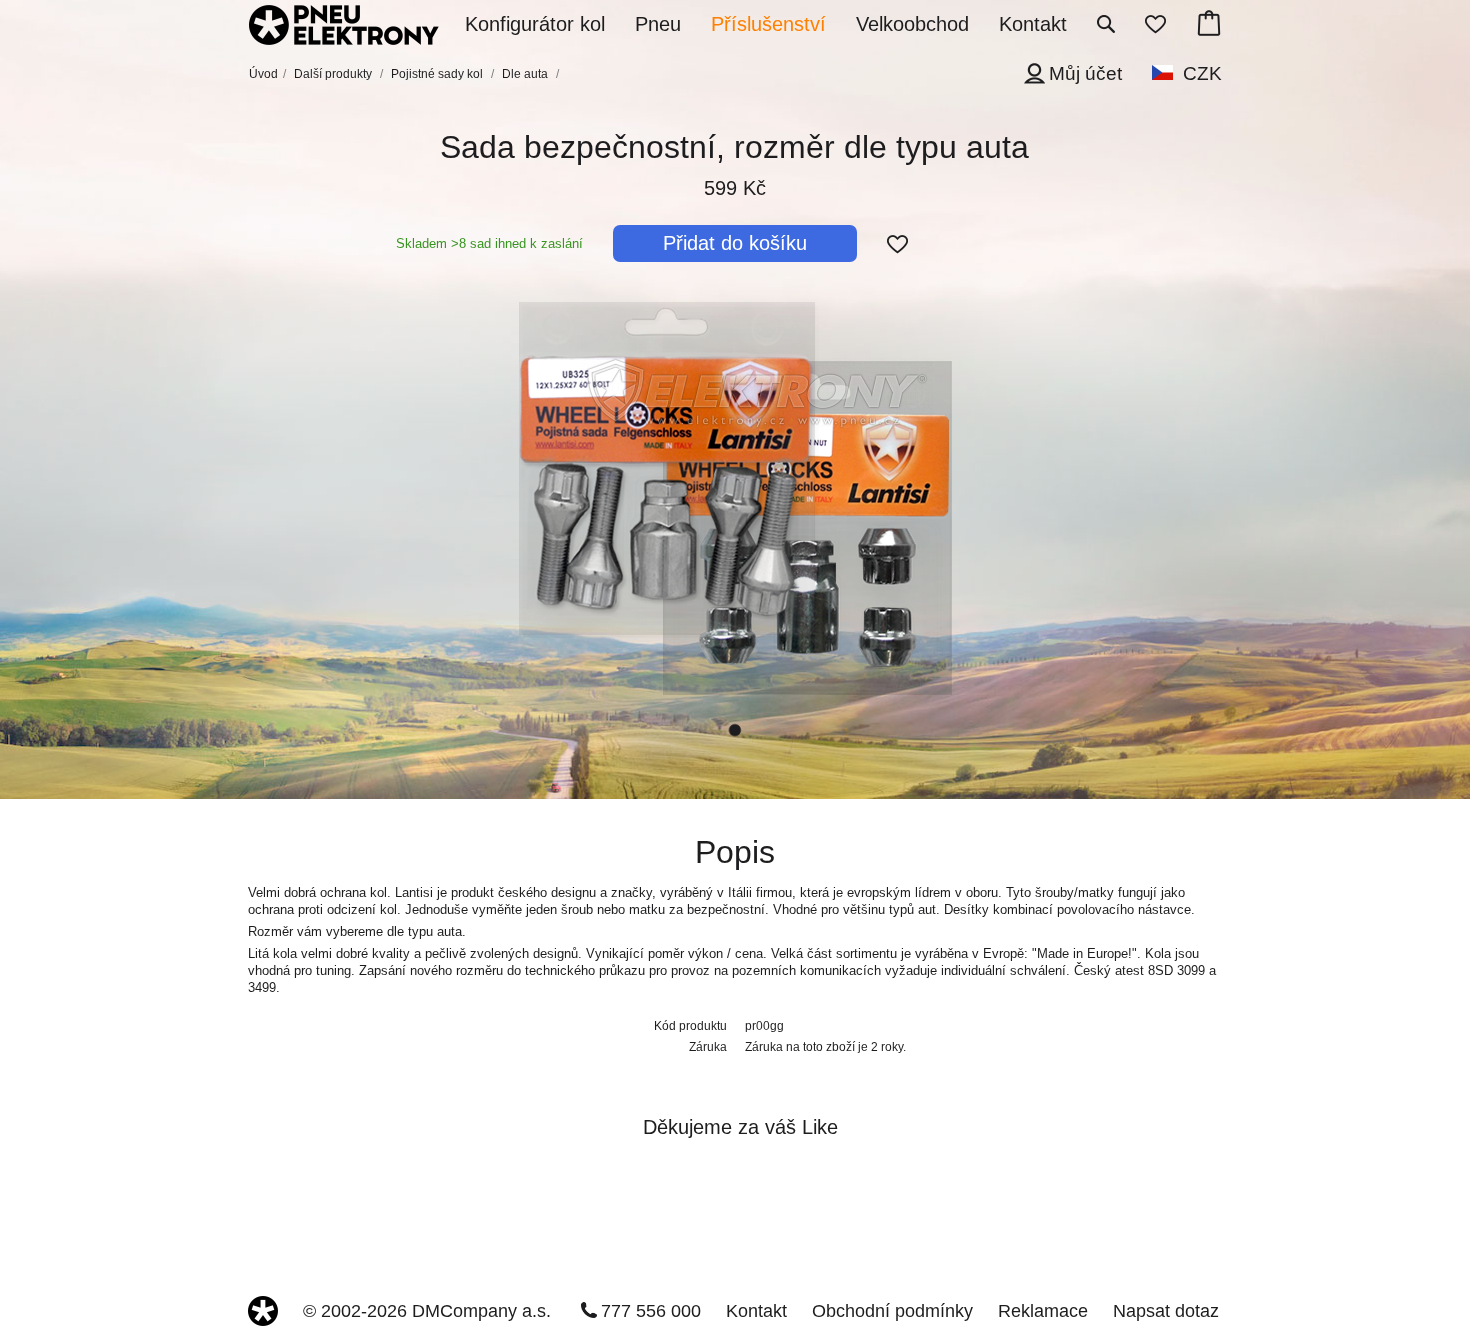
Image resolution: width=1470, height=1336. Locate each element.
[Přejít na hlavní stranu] (344, 27)
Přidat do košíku (735, 243)
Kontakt (756, 1311)
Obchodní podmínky (892, 1311)
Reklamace (1043, 1311)
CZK (1202, 73)
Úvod (263, 74)
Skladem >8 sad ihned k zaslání (489, 243)
